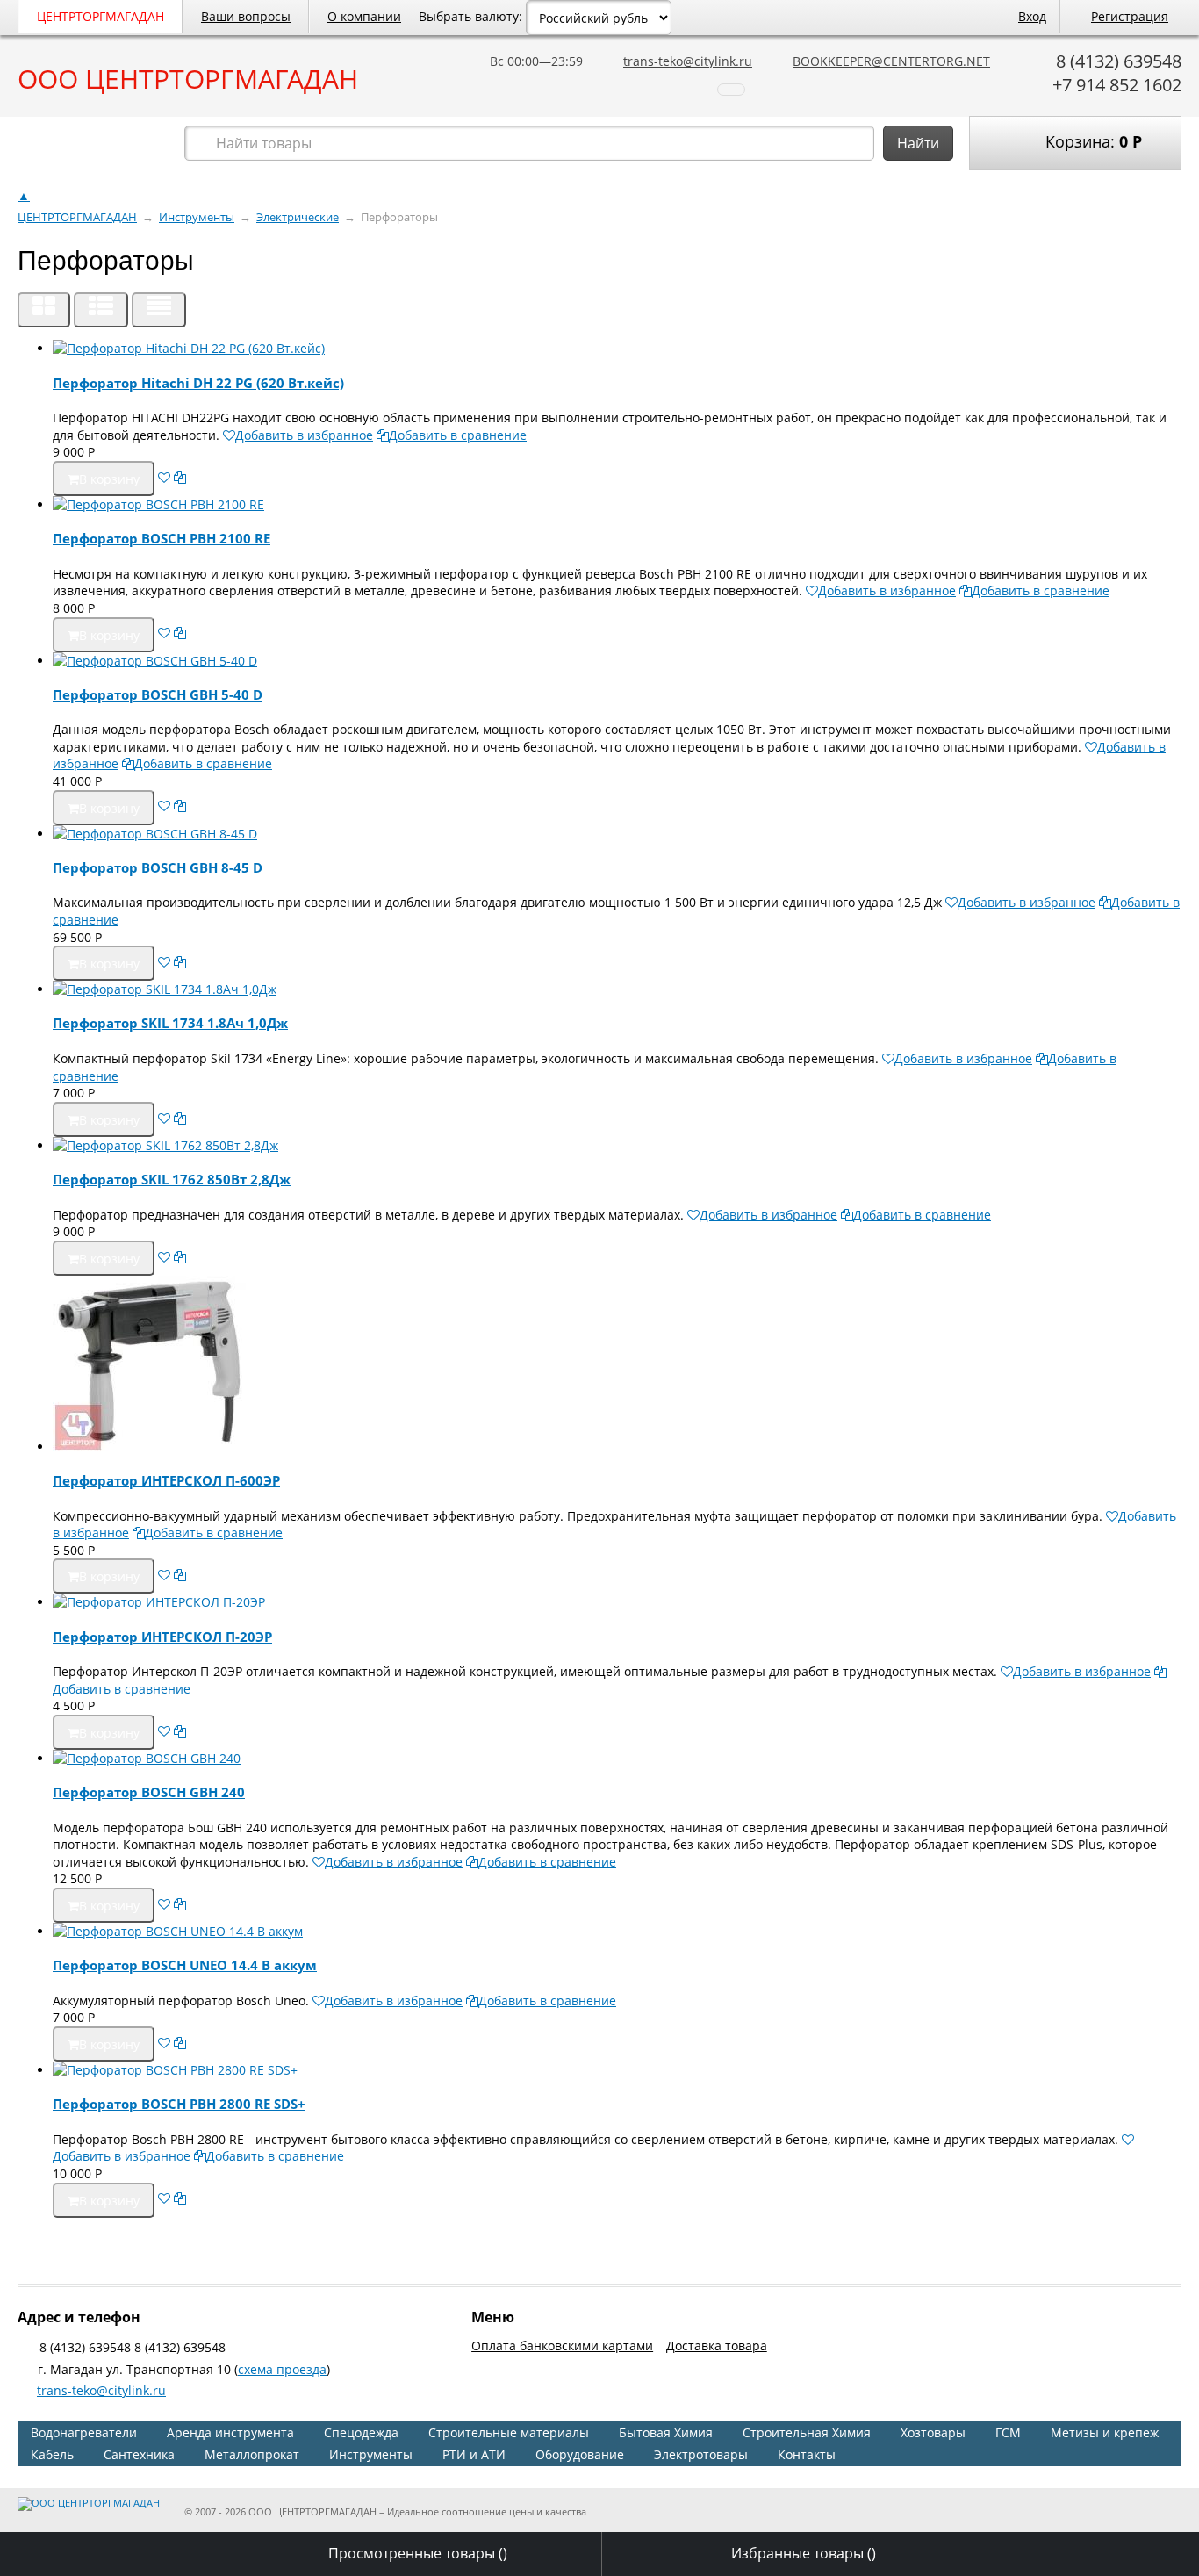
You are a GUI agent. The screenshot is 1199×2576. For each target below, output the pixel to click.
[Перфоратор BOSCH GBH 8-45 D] (617, 834)
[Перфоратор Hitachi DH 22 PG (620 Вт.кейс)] (617, 349)
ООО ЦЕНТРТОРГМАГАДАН (188, 79)
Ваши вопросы (246, 16)
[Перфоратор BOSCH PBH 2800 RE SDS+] (617, 2070)
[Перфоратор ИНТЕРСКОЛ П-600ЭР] (617, 1366)
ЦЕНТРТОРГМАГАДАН (101, 16)
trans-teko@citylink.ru (688, 61)
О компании (364, 16)
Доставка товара (717, 2346)
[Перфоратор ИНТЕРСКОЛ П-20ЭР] (617, 1602)
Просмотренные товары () (418, 2553)
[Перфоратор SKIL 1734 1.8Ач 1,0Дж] (617, 989)
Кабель (52, 2454)
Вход (1032, 16)
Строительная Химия (807, 2432)
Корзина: (1091, 141)
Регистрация (1130, 16)
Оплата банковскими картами (562, 2346)
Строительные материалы (509, 2432)
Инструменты (197, 217)
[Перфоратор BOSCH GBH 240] (617, 1759)
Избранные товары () (804, 2553)
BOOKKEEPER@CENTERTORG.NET (891, 61)
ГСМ (1008, 2432)
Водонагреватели (84, 2432)
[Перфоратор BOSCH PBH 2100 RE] (617, 505)
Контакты (807, 2454)
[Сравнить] (180, 477)
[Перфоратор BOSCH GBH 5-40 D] (617, 661)
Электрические (298, 217)
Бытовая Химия (666, 2432)
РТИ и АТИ (474, 2454)
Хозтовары (933, 2432)
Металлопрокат (252, 2454)
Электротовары (701, 2454)
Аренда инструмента (230, 2432)
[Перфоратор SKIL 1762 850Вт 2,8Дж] (617, 1146)
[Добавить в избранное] (164, 477)
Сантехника (139, 2454)
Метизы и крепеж (1105, 2432)
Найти (918, 143)
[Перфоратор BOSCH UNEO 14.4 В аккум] (617, 1932)
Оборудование (580, 2454)
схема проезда (282, 2369)
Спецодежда (361, 2432)
